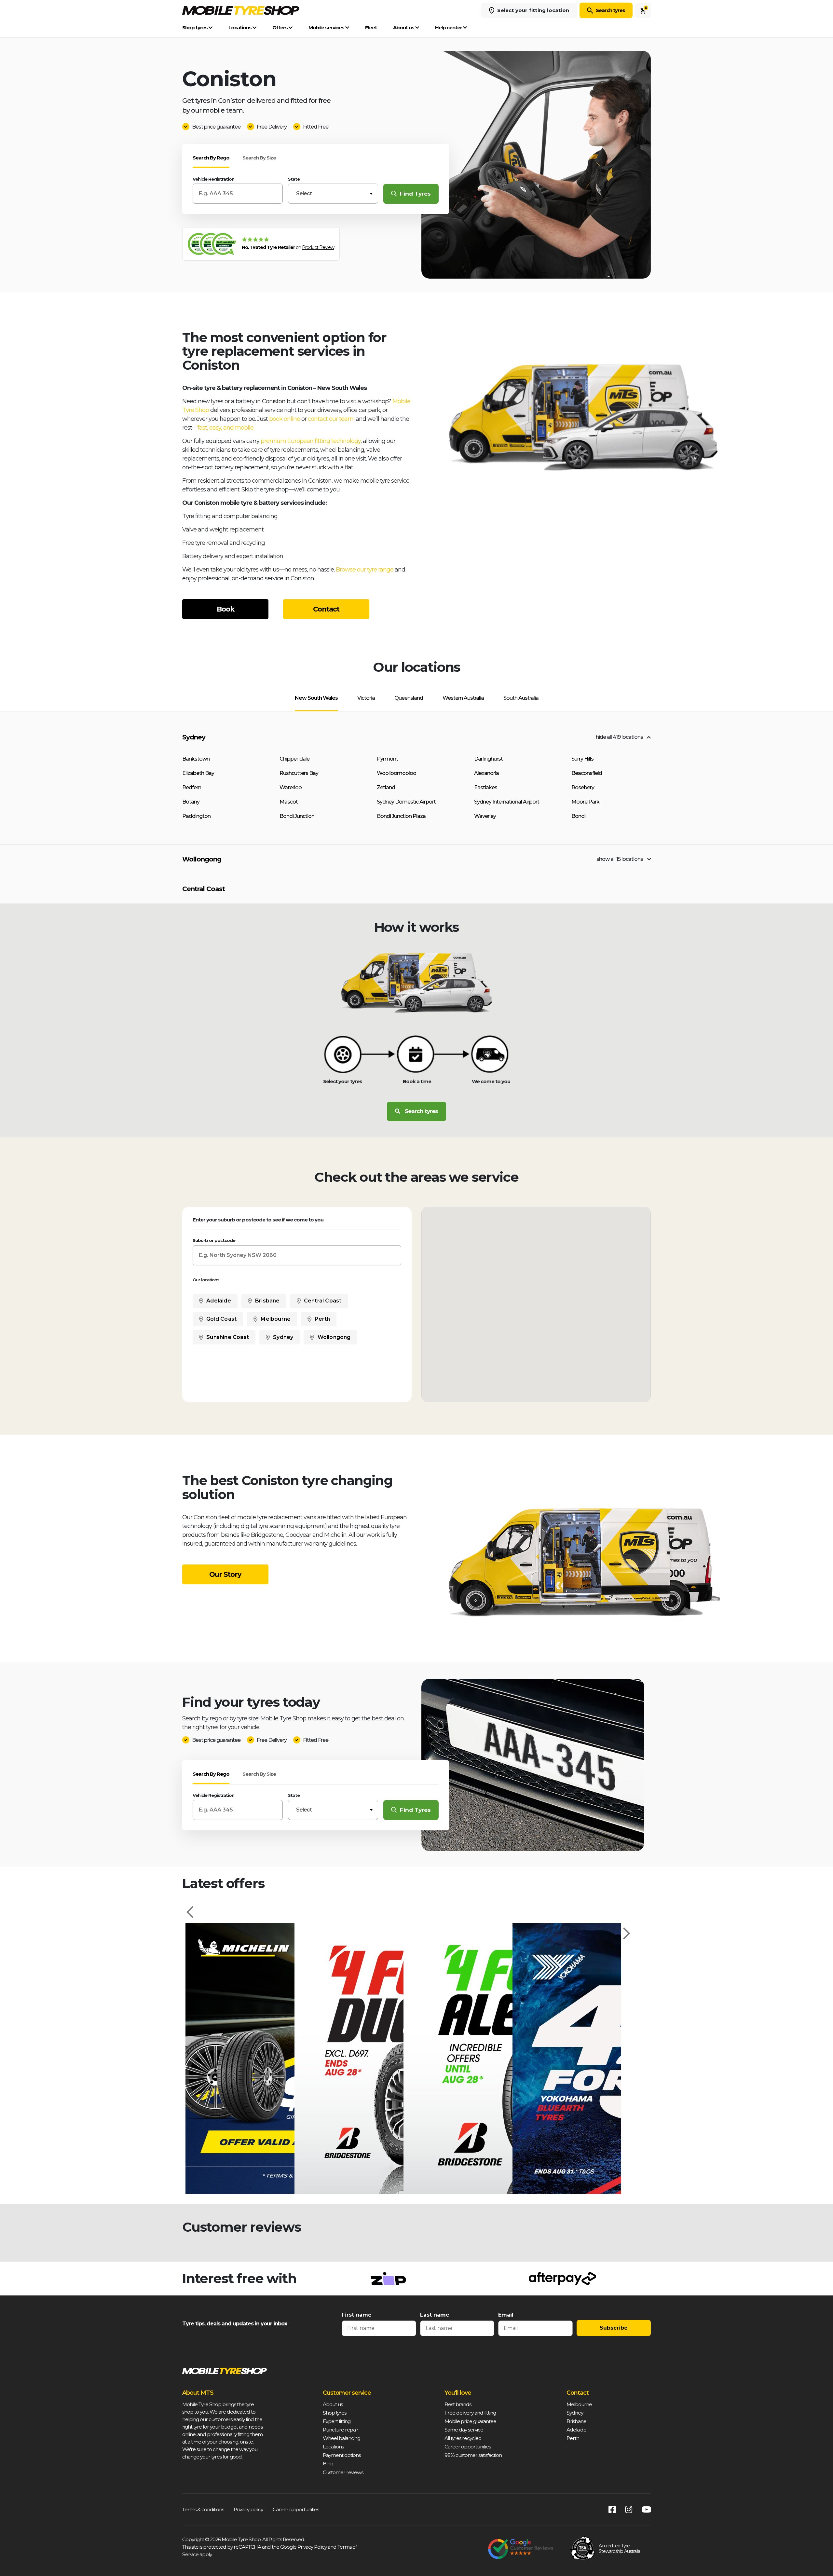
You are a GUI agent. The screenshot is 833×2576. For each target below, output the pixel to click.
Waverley (485, 816)
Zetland (386, 787)
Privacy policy (248, 2509)
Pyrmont (387, 759)
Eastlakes (486, 787)
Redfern (192, 787)
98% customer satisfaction (473, 2455)
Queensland (409, 698)
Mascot (289, 802)
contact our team (331, 419)
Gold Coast (221, 1319)
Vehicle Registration (213, 179)
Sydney (194, 737)
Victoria (366, 698)
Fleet (371, 28)
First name (357, 2315)
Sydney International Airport (507, 802)
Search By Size (259, 158)
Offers (280, 28)
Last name (435, 2315)
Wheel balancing (341, 2438)
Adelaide (219, 1301)
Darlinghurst (488, 759)
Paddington (196, 816)
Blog (328, 2464)
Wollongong (202, 859)
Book (225, 609)
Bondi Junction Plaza (401, 816)
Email (506, 2315)
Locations (240, 28)
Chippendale (294, 759)
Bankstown (196, 759)
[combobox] (333, 194)
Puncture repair (341, 2430)
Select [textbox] (304, 193)
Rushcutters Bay (299, 773)
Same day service (464, 2430)
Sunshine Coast (228, 1337)
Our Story (225, 1574)
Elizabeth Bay (198, 773)
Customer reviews (343, 2472)
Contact (326, 609)
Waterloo (291, 787)
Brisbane (267, 1301)
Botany (191, 802)
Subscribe (614, 2328)
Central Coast (204, 889)
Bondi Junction (297, 816)
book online (285, 419)
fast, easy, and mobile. (226, 428)
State (294, 179)
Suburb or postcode (214, 1240)
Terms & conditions (203, 2509)
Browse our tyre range (365, 570)
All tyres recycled (463, 2438)
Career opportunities (468, 2447)
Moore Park (585, 802)
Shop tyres (195, 28)
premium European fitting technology (311, 441)
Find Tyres (415, 194)
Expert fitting (337, 2421)
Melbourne (276, 1319)
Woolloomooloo (396, 773)
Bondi (578, 816)
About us (404, 28)
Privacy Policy (312, 2547)
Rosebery (583, 787)
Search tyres (610, 10)
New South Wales (316, 698)
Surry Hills (582, 759)
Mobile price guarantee (470, 2421)
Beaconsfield (587, 773)
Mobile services (327, 28)
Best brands (458, 2404)
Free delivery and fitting (470, 2413)
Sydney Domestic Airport (406, 802)
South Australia (521, 698)
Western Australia (463, 698)
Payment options (342, 2455)
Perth (322, 1319)
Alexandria (486, 773)
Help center (449, 28)
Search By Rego (211, 158)
